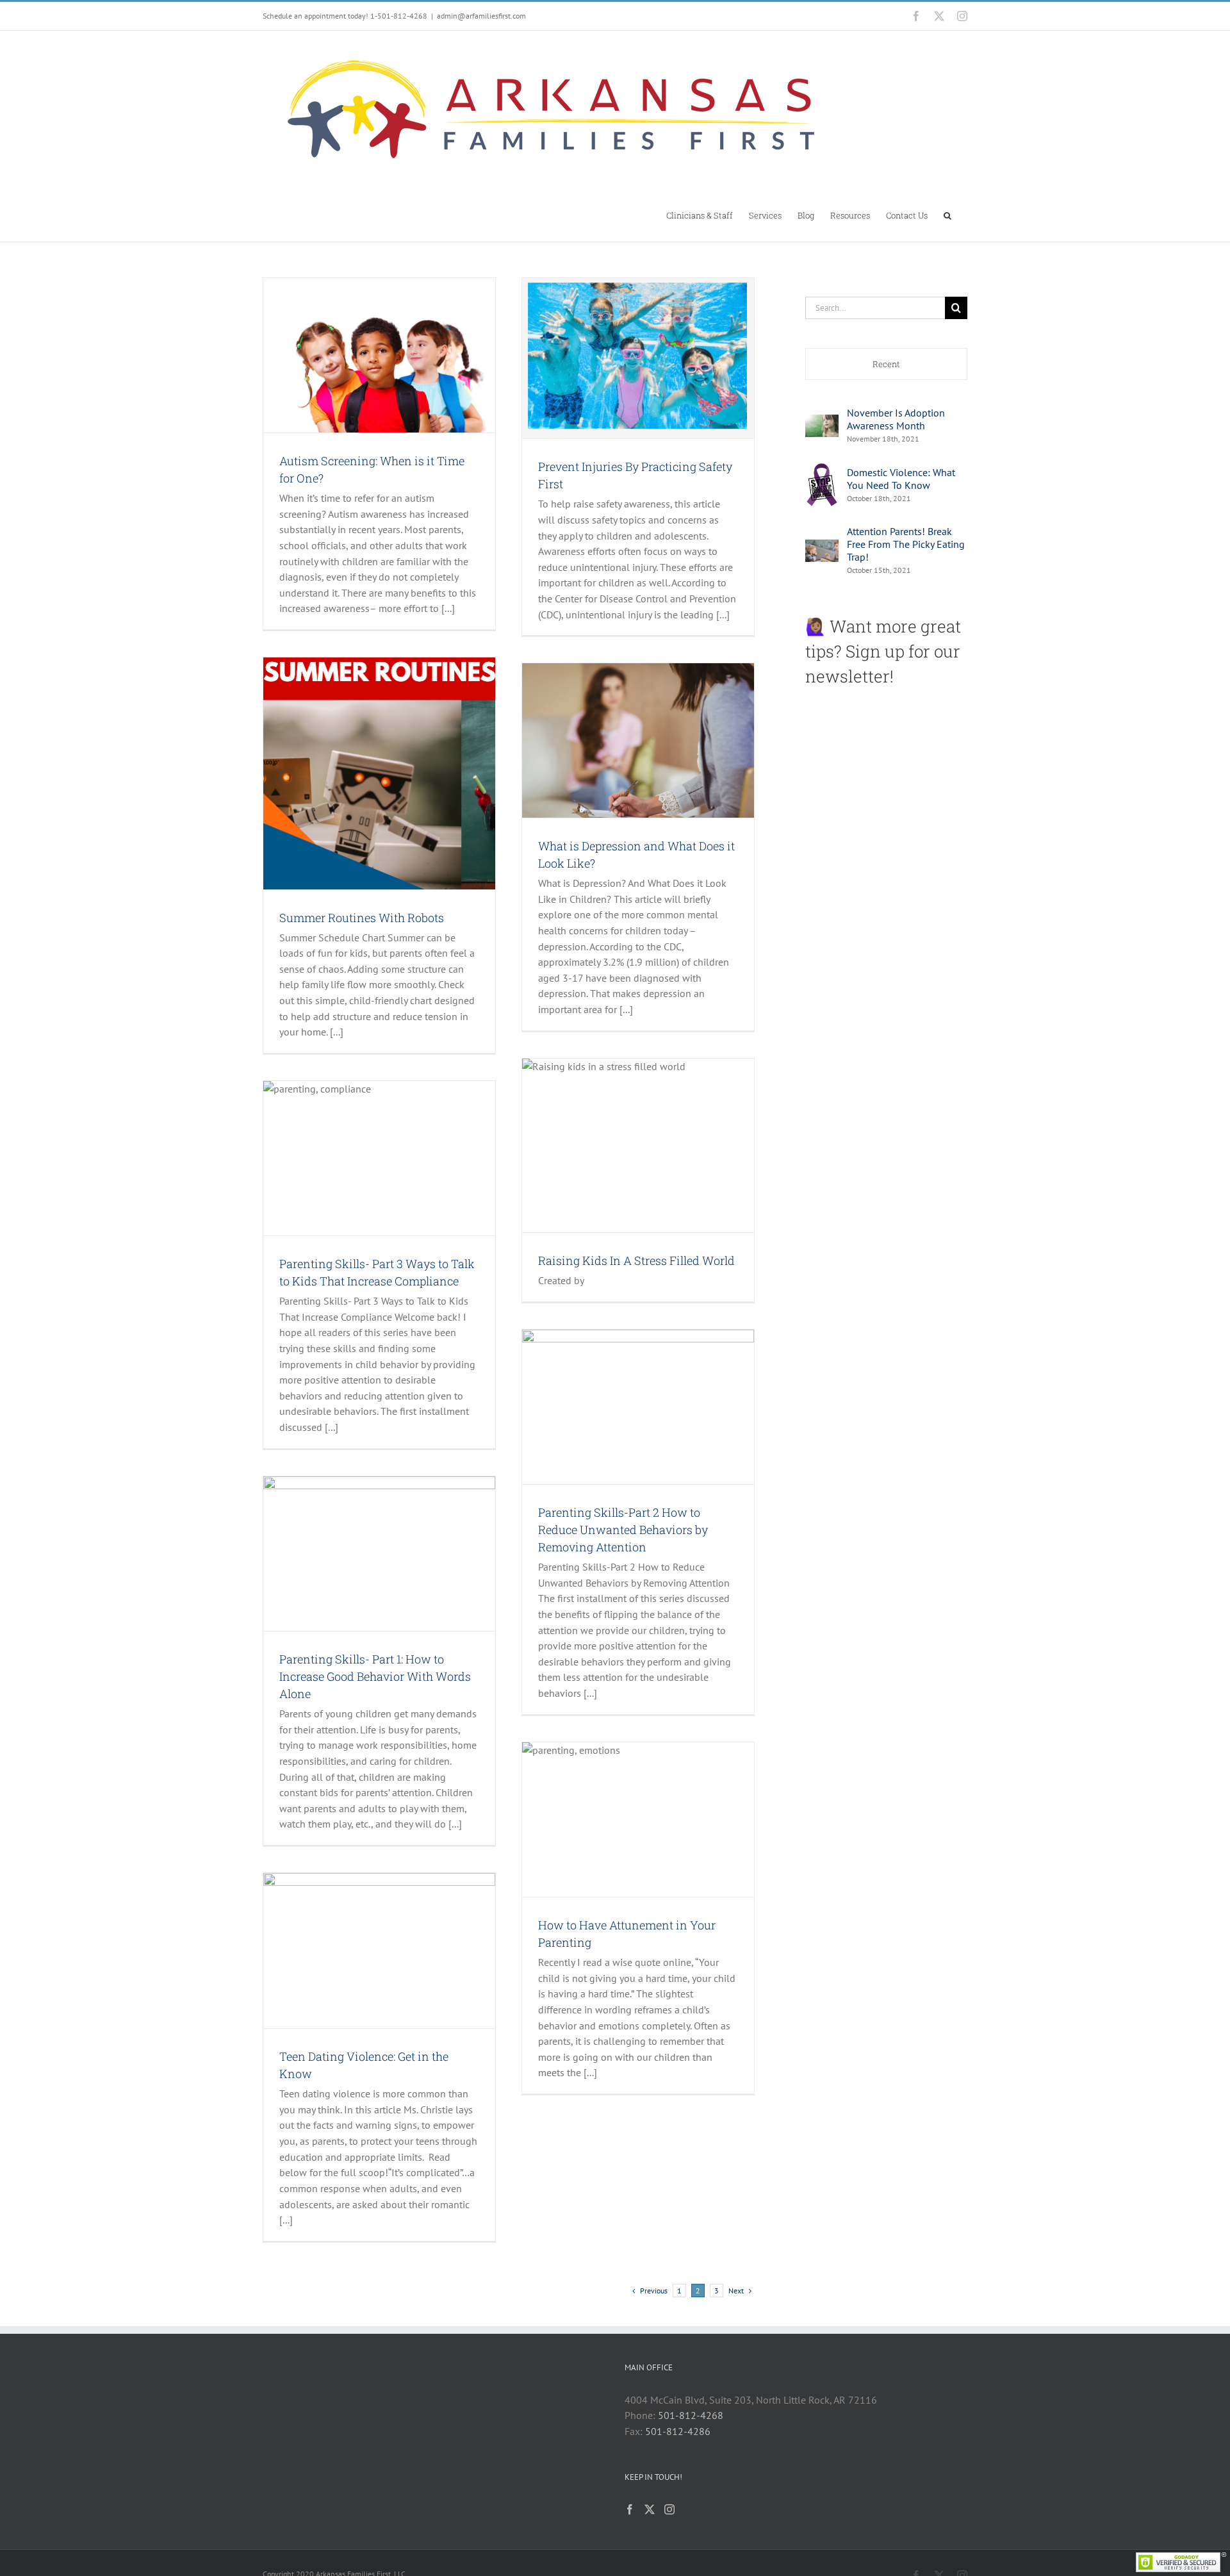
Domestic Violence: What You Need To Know (901, 479)
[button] (947, 215)
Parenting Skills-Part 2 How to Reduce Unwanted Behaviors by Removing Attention (623, 1530)
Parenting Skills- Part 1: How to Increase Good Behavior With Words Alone (375, 1676)
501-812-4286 (678, 2431)
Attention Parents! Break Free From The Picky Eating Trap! (906, 544)
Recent (886, 364)
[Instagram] (669, 2509)
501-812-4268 (691, 2415)
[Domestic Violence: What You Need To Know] (822, 469)
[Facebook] (630, 2509)
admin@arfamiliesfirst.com (481, 16)
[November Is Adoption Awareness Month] (822, 422)
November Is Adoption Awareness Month (896, 419)
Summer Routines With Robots (362, 918)
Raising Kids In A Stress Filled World (636, 1260)
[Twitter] (650, 2509)
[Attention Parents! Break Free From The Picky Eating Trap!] (822, 547)
